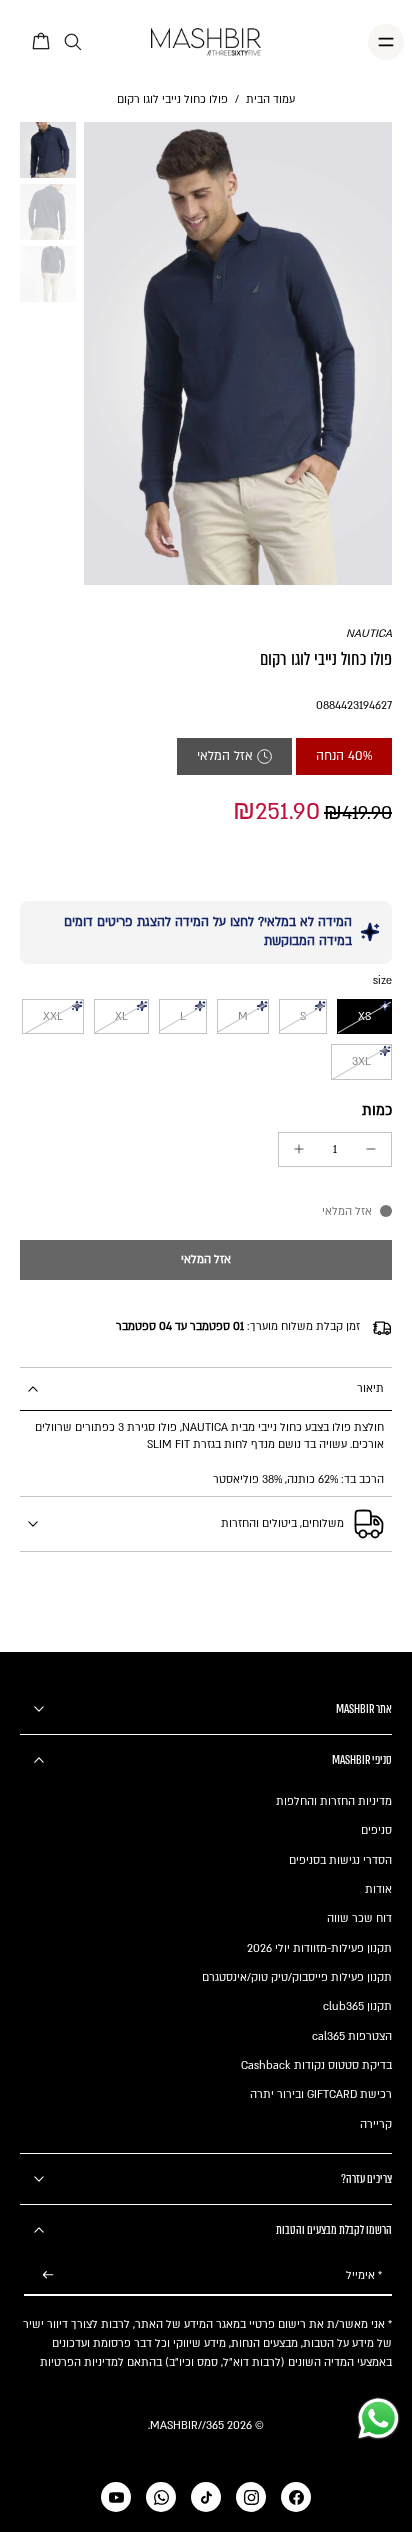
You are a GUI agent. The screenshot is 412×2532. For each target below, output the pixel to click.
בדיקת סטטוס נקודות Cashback (316, 2065)
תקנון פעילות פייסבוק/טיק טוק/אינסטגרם (297, 1977)
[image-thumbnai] (48, 150)
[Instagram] (251, 2497)
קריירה (376, 2124)
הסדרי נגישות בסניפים (340, 1860)
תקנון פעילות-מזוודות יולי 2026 (319, 1948)
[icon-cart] (42, 42)
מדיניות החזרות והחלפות (334, 1801)
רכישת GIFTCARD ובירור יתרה (321, 2094)
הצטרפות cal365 (352, 2036)
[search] (73, 42)
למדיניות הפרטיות (82, 2362)
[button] (206, 1260)
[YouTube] (116, 2497)
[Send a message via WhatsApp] (378, 2418)
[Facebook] (296, 2497)
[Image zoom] (238, 353)
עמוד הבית (270, 99)
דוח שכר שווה (359, 1918)
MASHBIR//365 (187, 2425)
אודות (378, 1889)
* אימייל (364, 2275)
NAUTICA (369, 633)
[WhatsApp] (161, 2497)
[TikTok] (206, 2497)
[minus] (371, 1149)
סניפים (376, 1830)
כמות (377, 1110)
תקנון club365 (357, 2006)
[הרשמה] (48, 2275)
